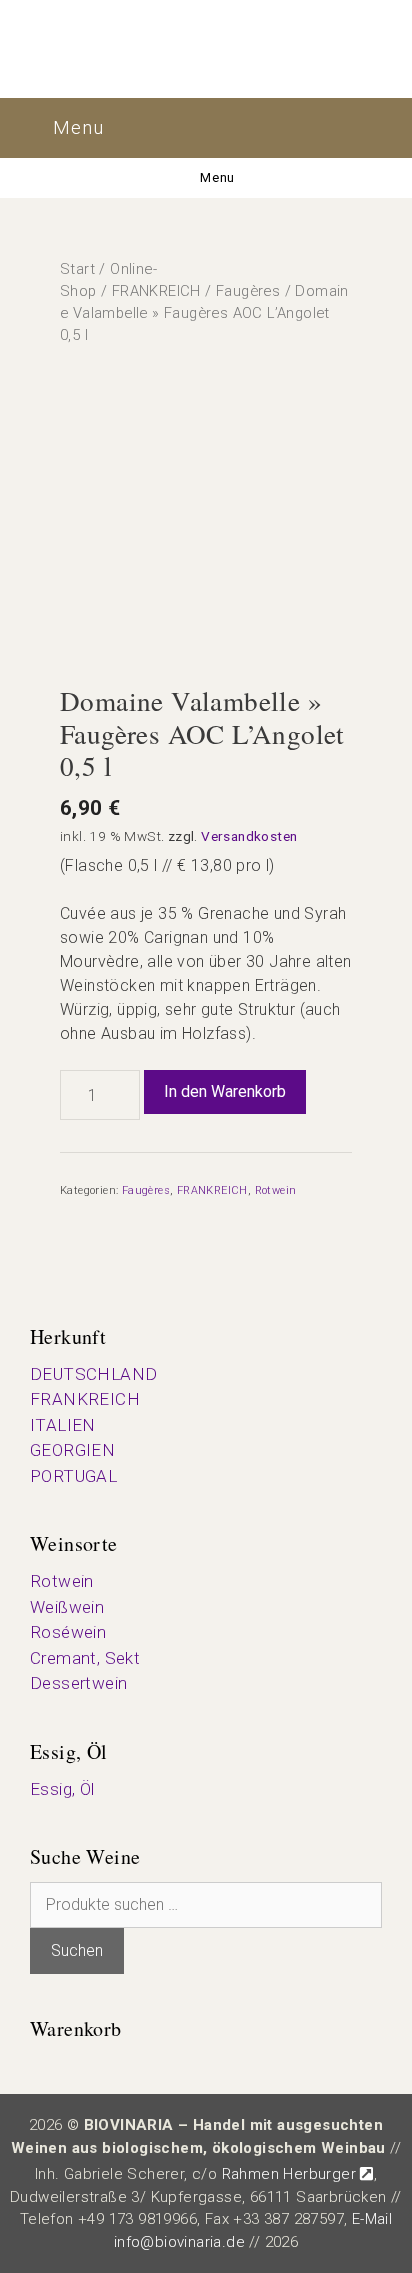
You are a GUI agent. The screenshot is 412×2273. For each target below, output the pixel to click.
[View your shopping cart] (320, 128)
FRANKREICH (156, 291)
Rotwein (276, 1190)
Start (77, 269)
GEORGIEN (72, 1450)
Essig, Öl (62, 1789)
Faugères (248, 291)
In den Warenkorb (225, 1091)
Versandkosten (249, 836)
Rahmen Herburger (289, 2174)
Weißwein (67, 1607)
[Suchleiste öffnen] (380, 128)
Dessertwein (78, 1683)
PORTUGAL (73, 1476)
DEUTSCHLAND (93, 1374)
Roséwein (68, 1632)
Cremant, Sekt (85, 1658)
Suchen (77, 1950)
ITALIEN (63, 1425)
